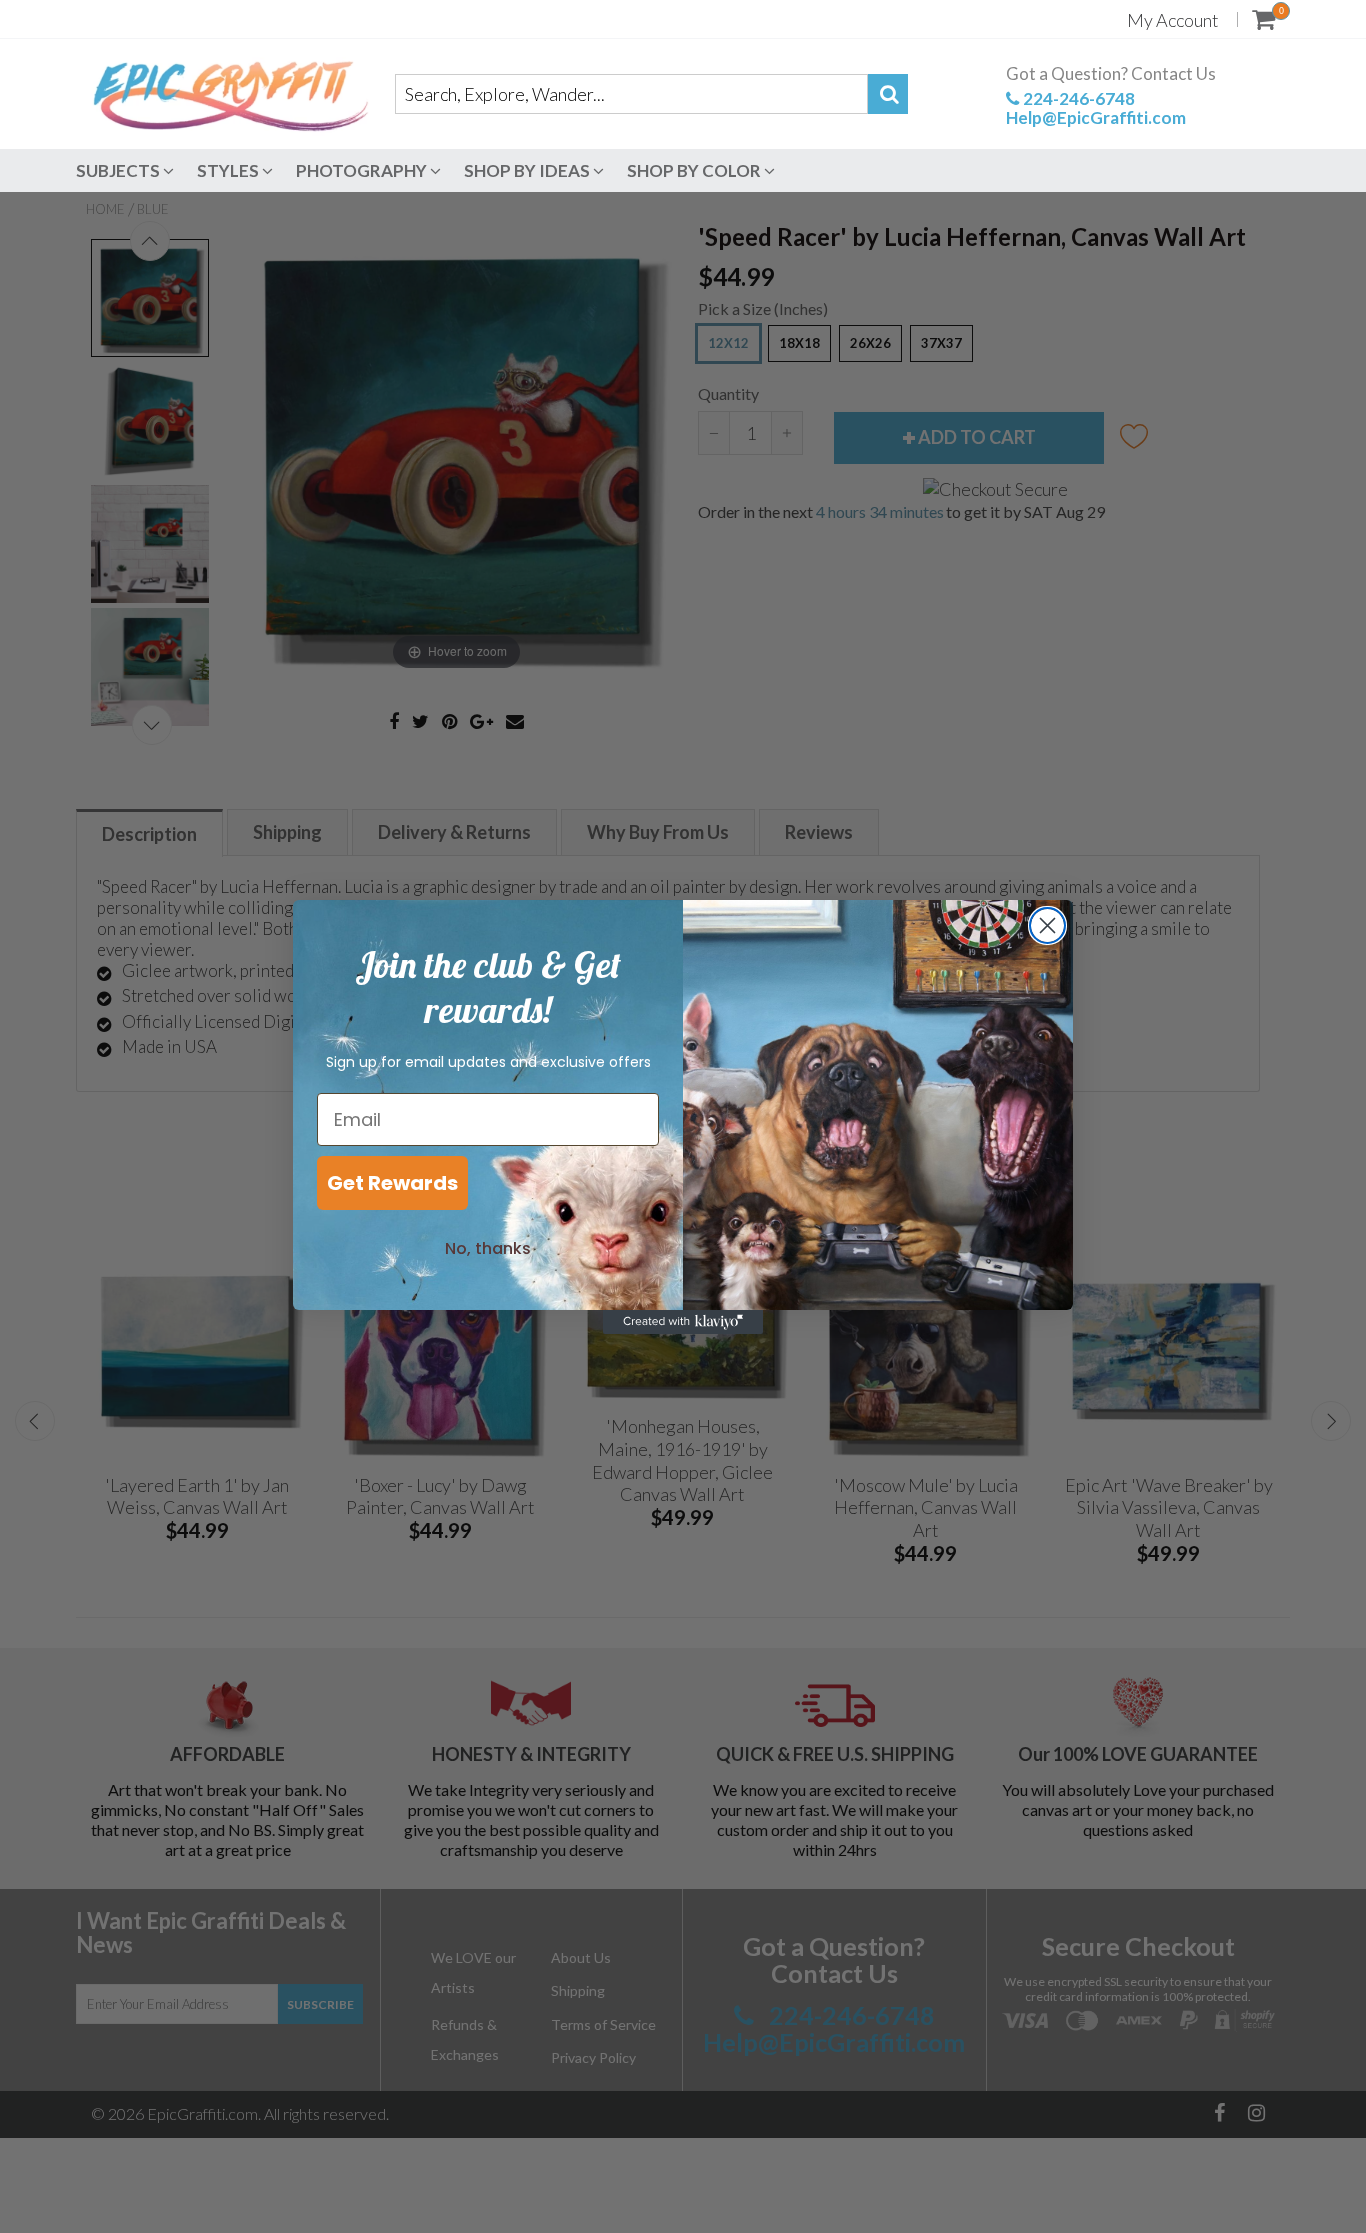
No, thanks (488, 1248)
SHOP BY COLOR (695, 170)
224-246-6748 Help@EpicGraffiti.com (1096, 108)
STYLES (229, 170)
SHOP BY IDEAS (528, 170)
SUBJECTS (119, 170)
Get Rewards (392, 1183)
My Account (1173, 20)
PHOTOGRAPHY (363, 170)
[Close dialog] (1047, 925)
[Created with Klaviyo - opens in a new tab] (683, 1322)
